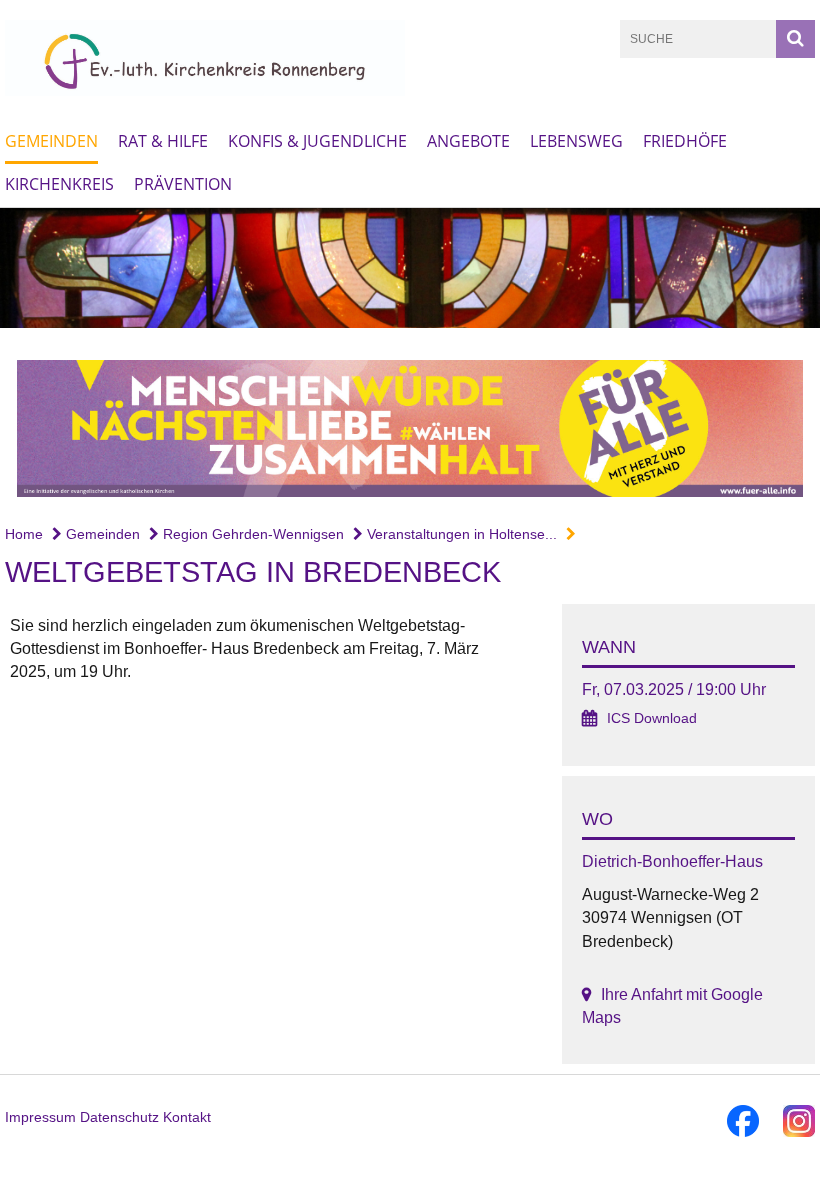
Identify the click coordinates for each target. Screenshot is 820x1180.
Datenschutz (119, 1117)
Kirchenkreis (59, 184)
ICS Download (652, 718)
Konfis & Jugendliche (317, 141)
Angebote (468, 141)
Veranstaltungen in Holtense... (460, 534)
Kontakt (187, 1117)
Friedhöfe (685, 141)
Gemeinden (51, 141)
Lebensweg (576, 141)
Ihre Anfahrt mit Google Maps (672, 1006)
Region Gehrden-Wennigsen (251, 534)
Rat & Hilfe (163, 141)
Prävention (183, 184)
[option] (410, 268)
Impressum (40, 1117)
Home (24, 534)
